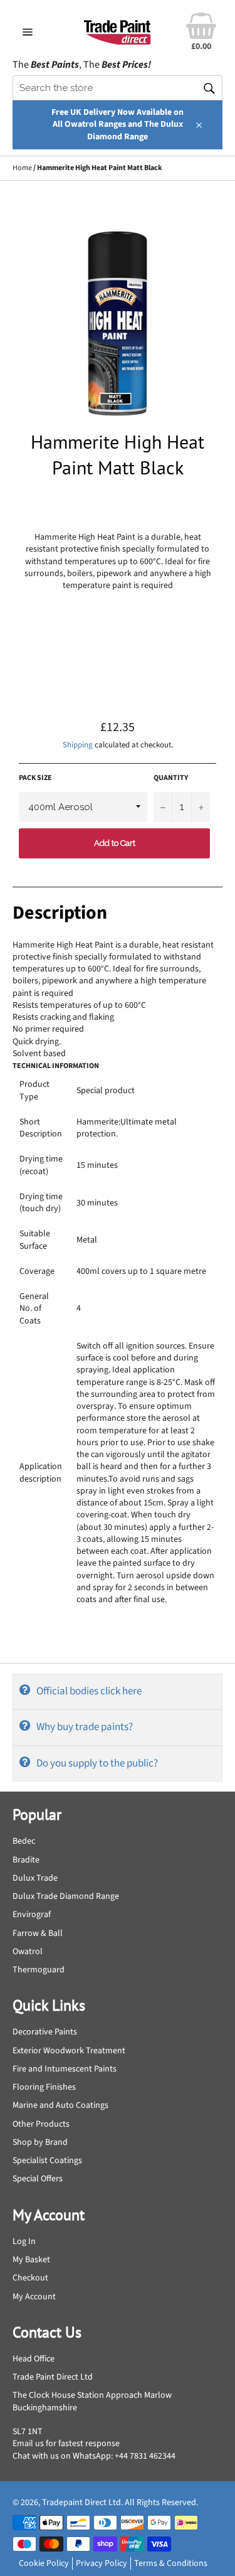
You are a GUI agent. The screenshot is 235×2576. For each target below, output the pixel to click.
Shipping (78, 745)
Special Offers (38, 2179)
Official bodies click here (89, 1691)
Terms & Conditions (171, 2563)
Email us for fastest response (66, 2444)
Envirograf (32, 1915)
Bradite (26, 1860)
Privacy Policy (102, 2563)
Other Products (41, 2124)
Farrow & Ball (38, 1933)
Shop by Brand (40, 2142)
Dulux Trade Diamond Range (66, 1896)
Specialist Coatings (47, 2161)
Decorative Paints (45, 2032)
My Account (34, 2297)
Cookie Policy (44, 2563)
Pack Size (35, 778)
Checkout (30, 2278)
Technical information (56, 1066)
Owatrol (28, 1952)
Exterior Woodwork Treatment (69, 2051)
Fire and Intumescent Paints (65, 2069)
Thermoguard (39, 1970)
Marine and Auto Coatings (60, 2105)
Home (22, 168)
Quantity (171, 778)
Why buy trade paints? (85, 1727)
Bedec (24, 1841)
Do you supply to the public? (97, 1763)
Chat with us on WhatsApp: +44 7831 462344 (94, 2456)
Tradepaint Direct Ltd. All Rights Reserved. (120, 2503)
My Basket (31, 2260)
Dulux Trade (35, 1878)
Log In (24, 2242)
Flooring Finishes (44, 2087)
